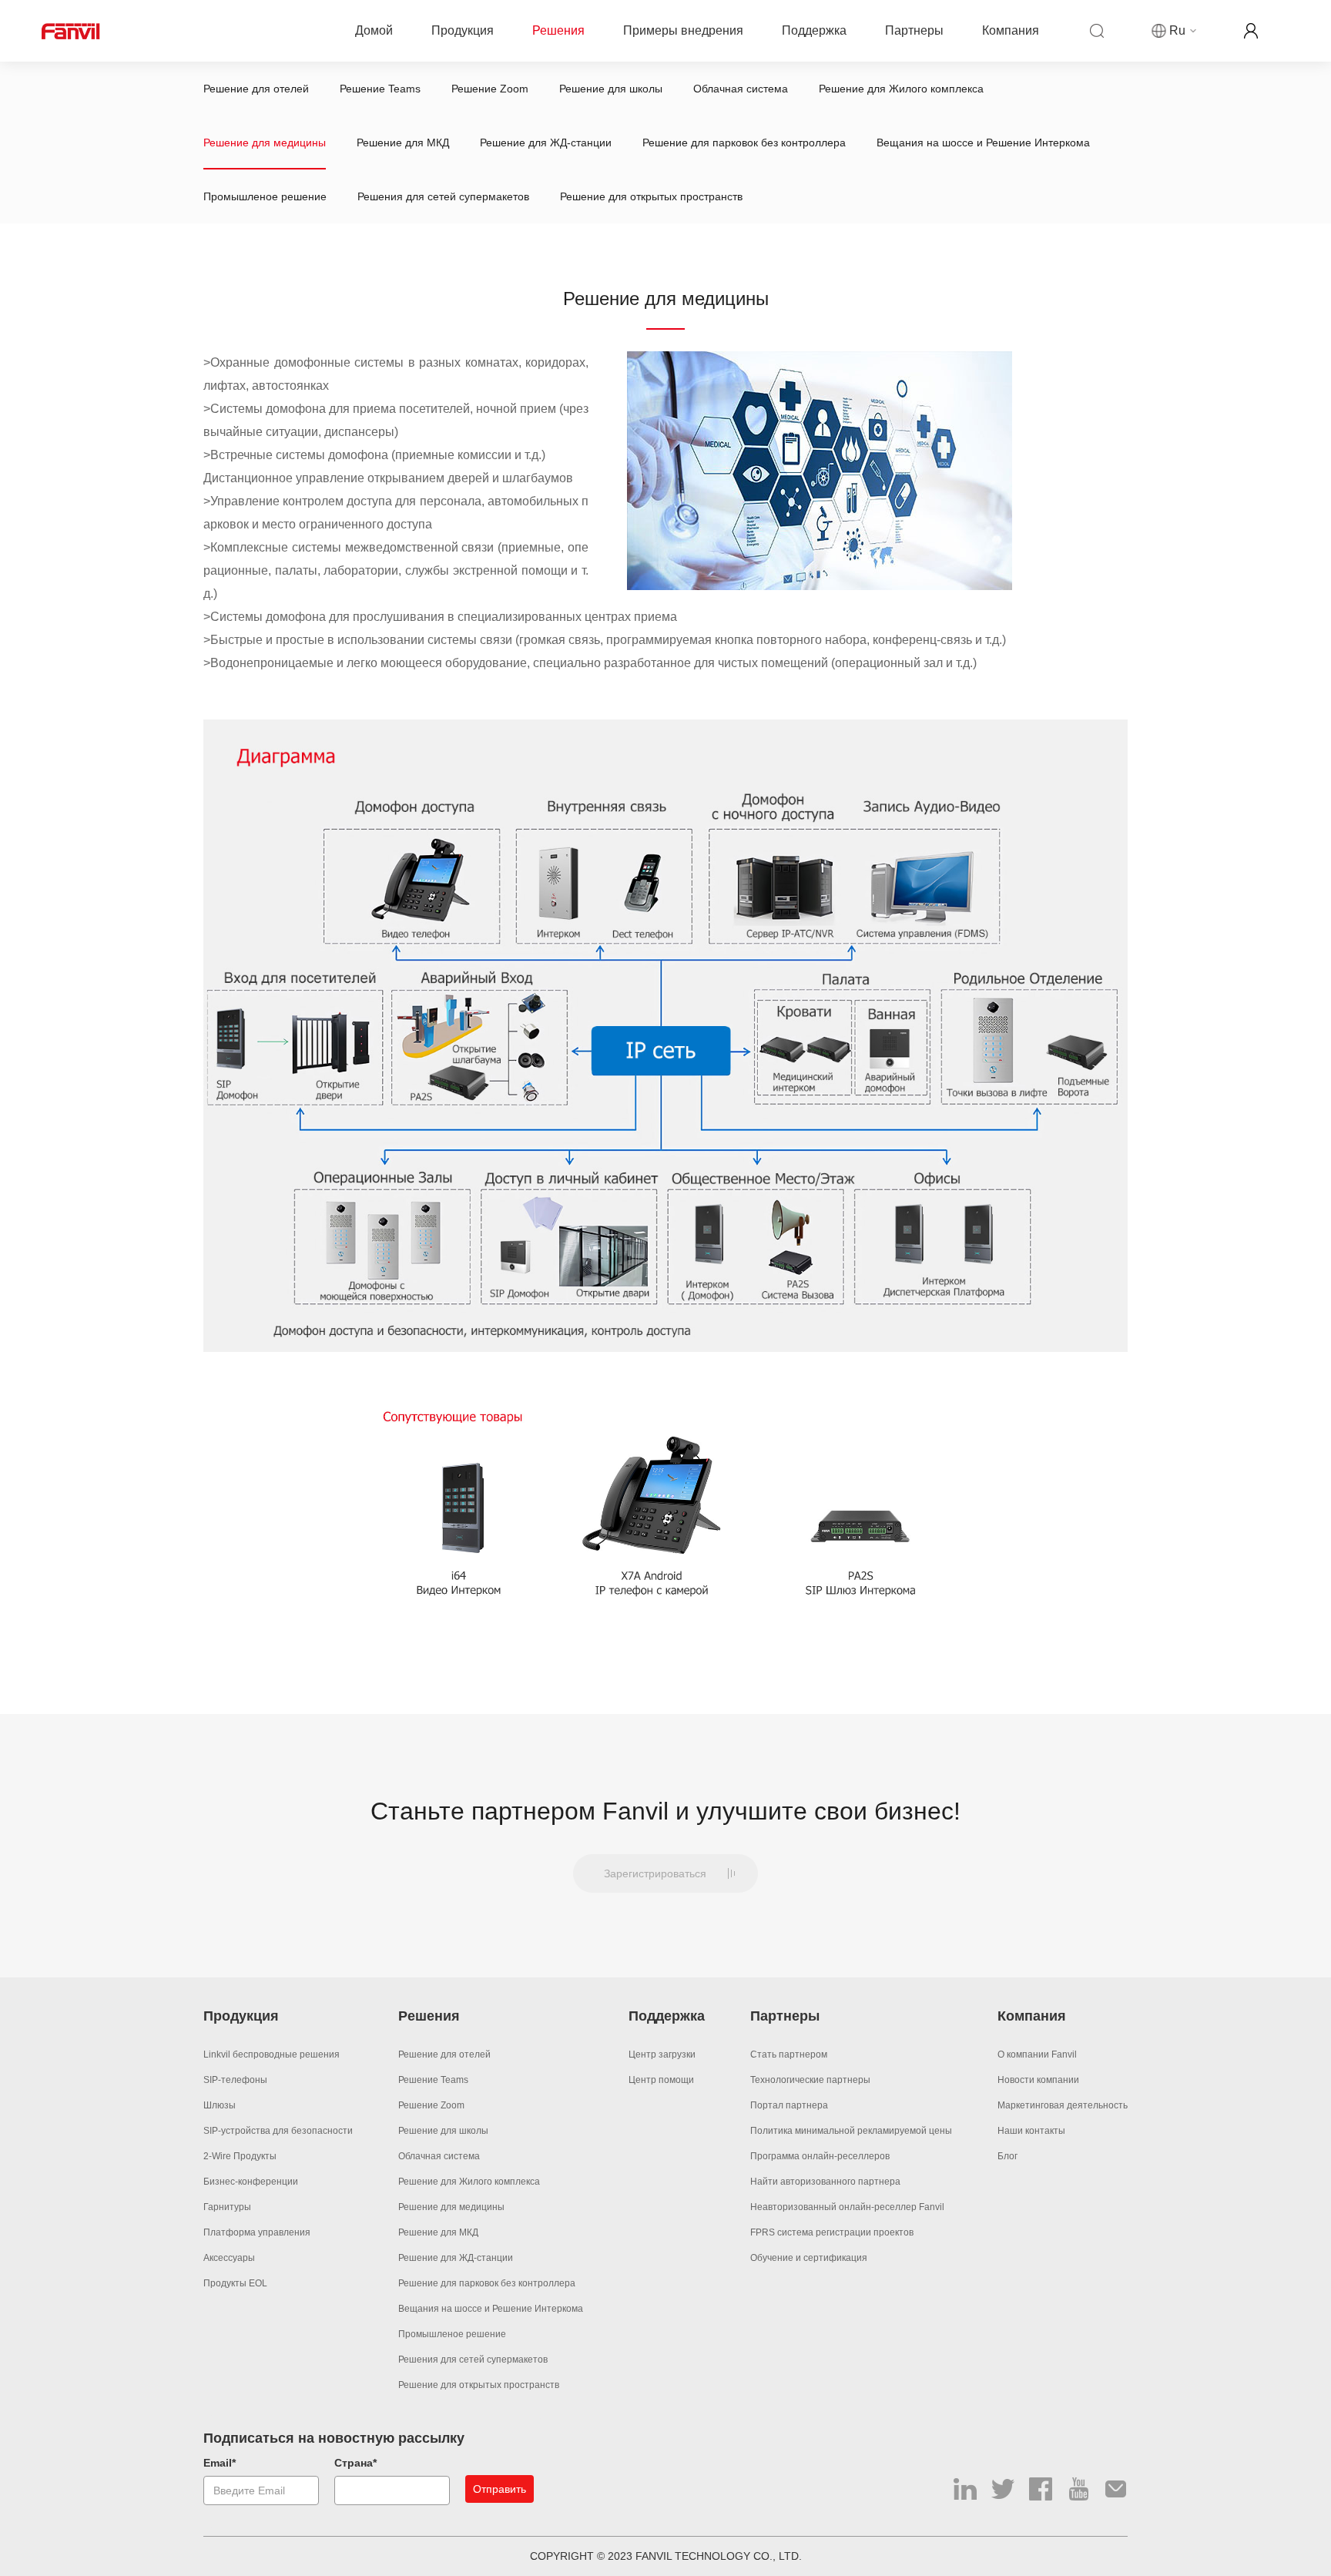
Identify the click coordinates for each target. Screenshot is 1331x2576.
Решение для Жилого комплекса (901, 89)
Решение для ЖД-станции (546, 143)
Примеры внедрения (683, 30)
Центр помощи (661, 2080)
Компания (1011, 30)
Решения (558, 30)
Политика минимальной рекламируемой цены (851, 2131)
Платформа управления (257, 2232)
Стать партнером (789, 2054)
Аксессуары (229, 2258)
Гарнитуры (227, 2207)
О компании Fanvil (1037, 2054)
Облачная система (741, 89)
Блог (1007, 2156)
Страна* (355, 2463)
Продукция (463, 30)
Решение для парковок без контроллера (744, 143)
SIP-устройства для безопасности (278, 2131)
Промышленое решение (265, 196)
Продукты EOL (235, 2283)
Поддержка (814, 30)
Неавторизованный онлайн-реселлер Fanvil (847, 2207)
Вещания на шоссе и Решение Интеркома (983, 143)
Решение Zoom (490, 89)
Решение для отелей (256, 89)
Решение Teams (380, 89)
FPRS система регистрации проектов (832, 2232)
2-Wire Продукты (240, 2156)
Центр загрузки (662, 2054)
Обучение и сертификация (809, 2258)
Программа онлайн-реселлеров (820, 2156)
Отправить (500, 2489)
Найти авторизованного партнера (825, 2182)
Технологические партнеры (810, 2080)
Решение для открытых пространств (651, 196)
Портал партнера (789, 2105)
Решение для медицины (265, 143)
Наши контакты (1031, 2131)
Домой (374, 30)
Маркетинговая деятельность (1063, 2105)
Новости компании (1038, 2080)
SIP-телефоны (235, 2080)
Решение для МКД (403, 143)
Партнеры (914, 30)
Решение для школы (611, 89)
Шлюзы (220, 2105)
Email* (220, 2463)
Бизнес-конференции (251, 2182)
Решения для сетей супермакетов (443, 196)
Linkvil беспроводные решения (272, 2054)
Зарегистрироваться (655, 1873)
